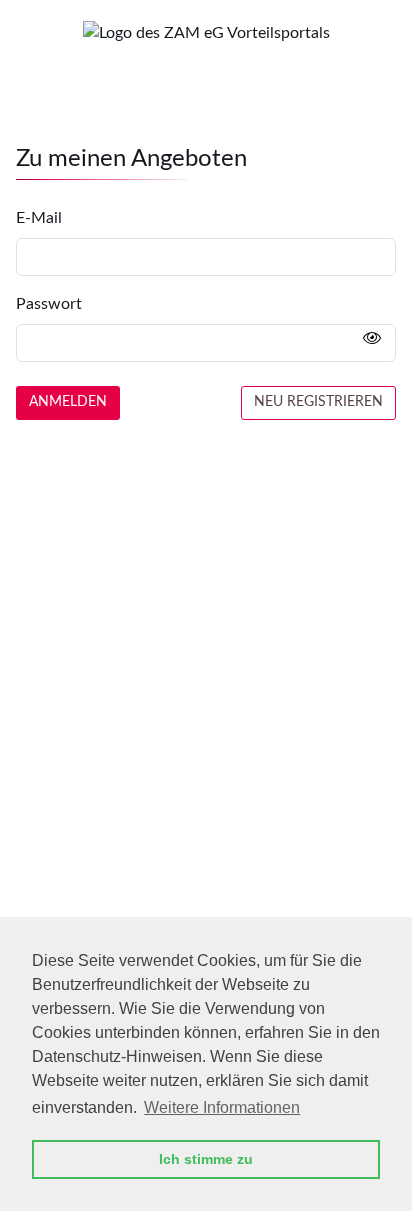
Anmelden (68, 402)
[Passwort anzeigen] (372, 339)
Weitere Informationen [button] (222, 1107)
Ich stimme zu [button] (206, 1159)
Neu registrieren (318, 402)
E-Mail (39, 218)
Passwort (49, 304)
